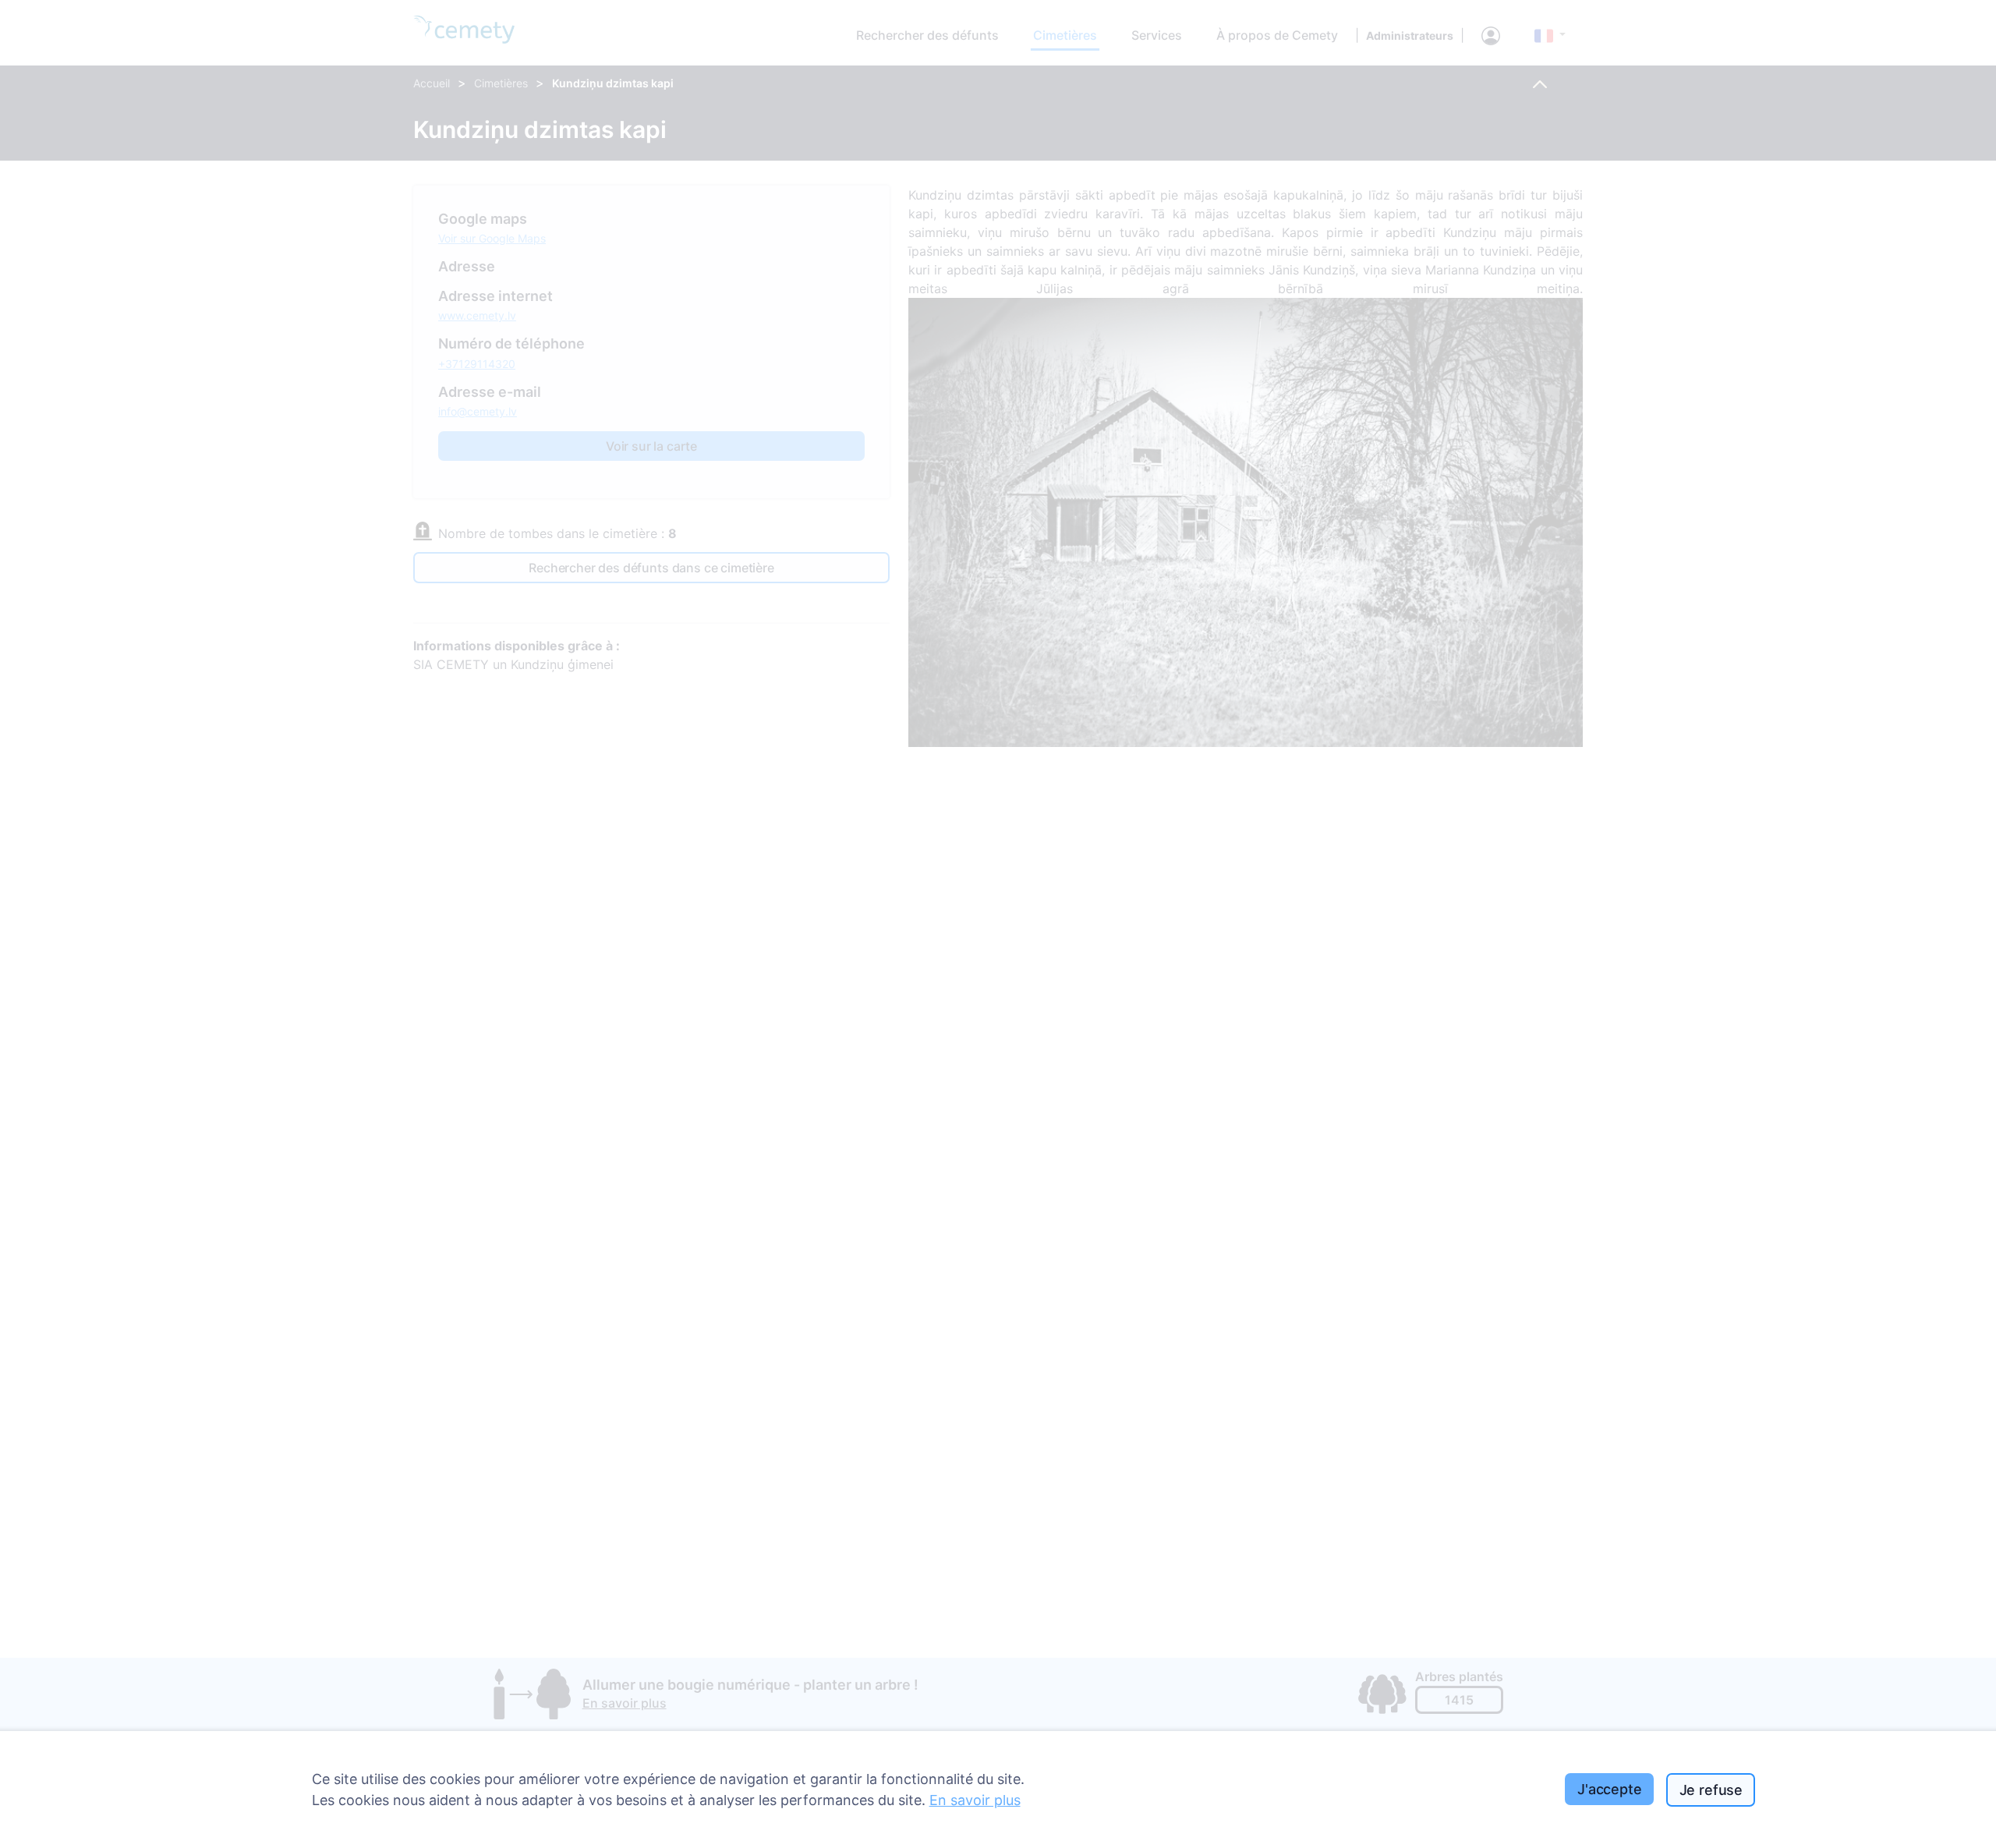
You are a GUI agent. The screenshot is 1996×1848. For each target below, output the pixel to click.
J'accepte (1609, 1789)
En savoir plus (975, 1800)
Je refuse (1711, 1790)
